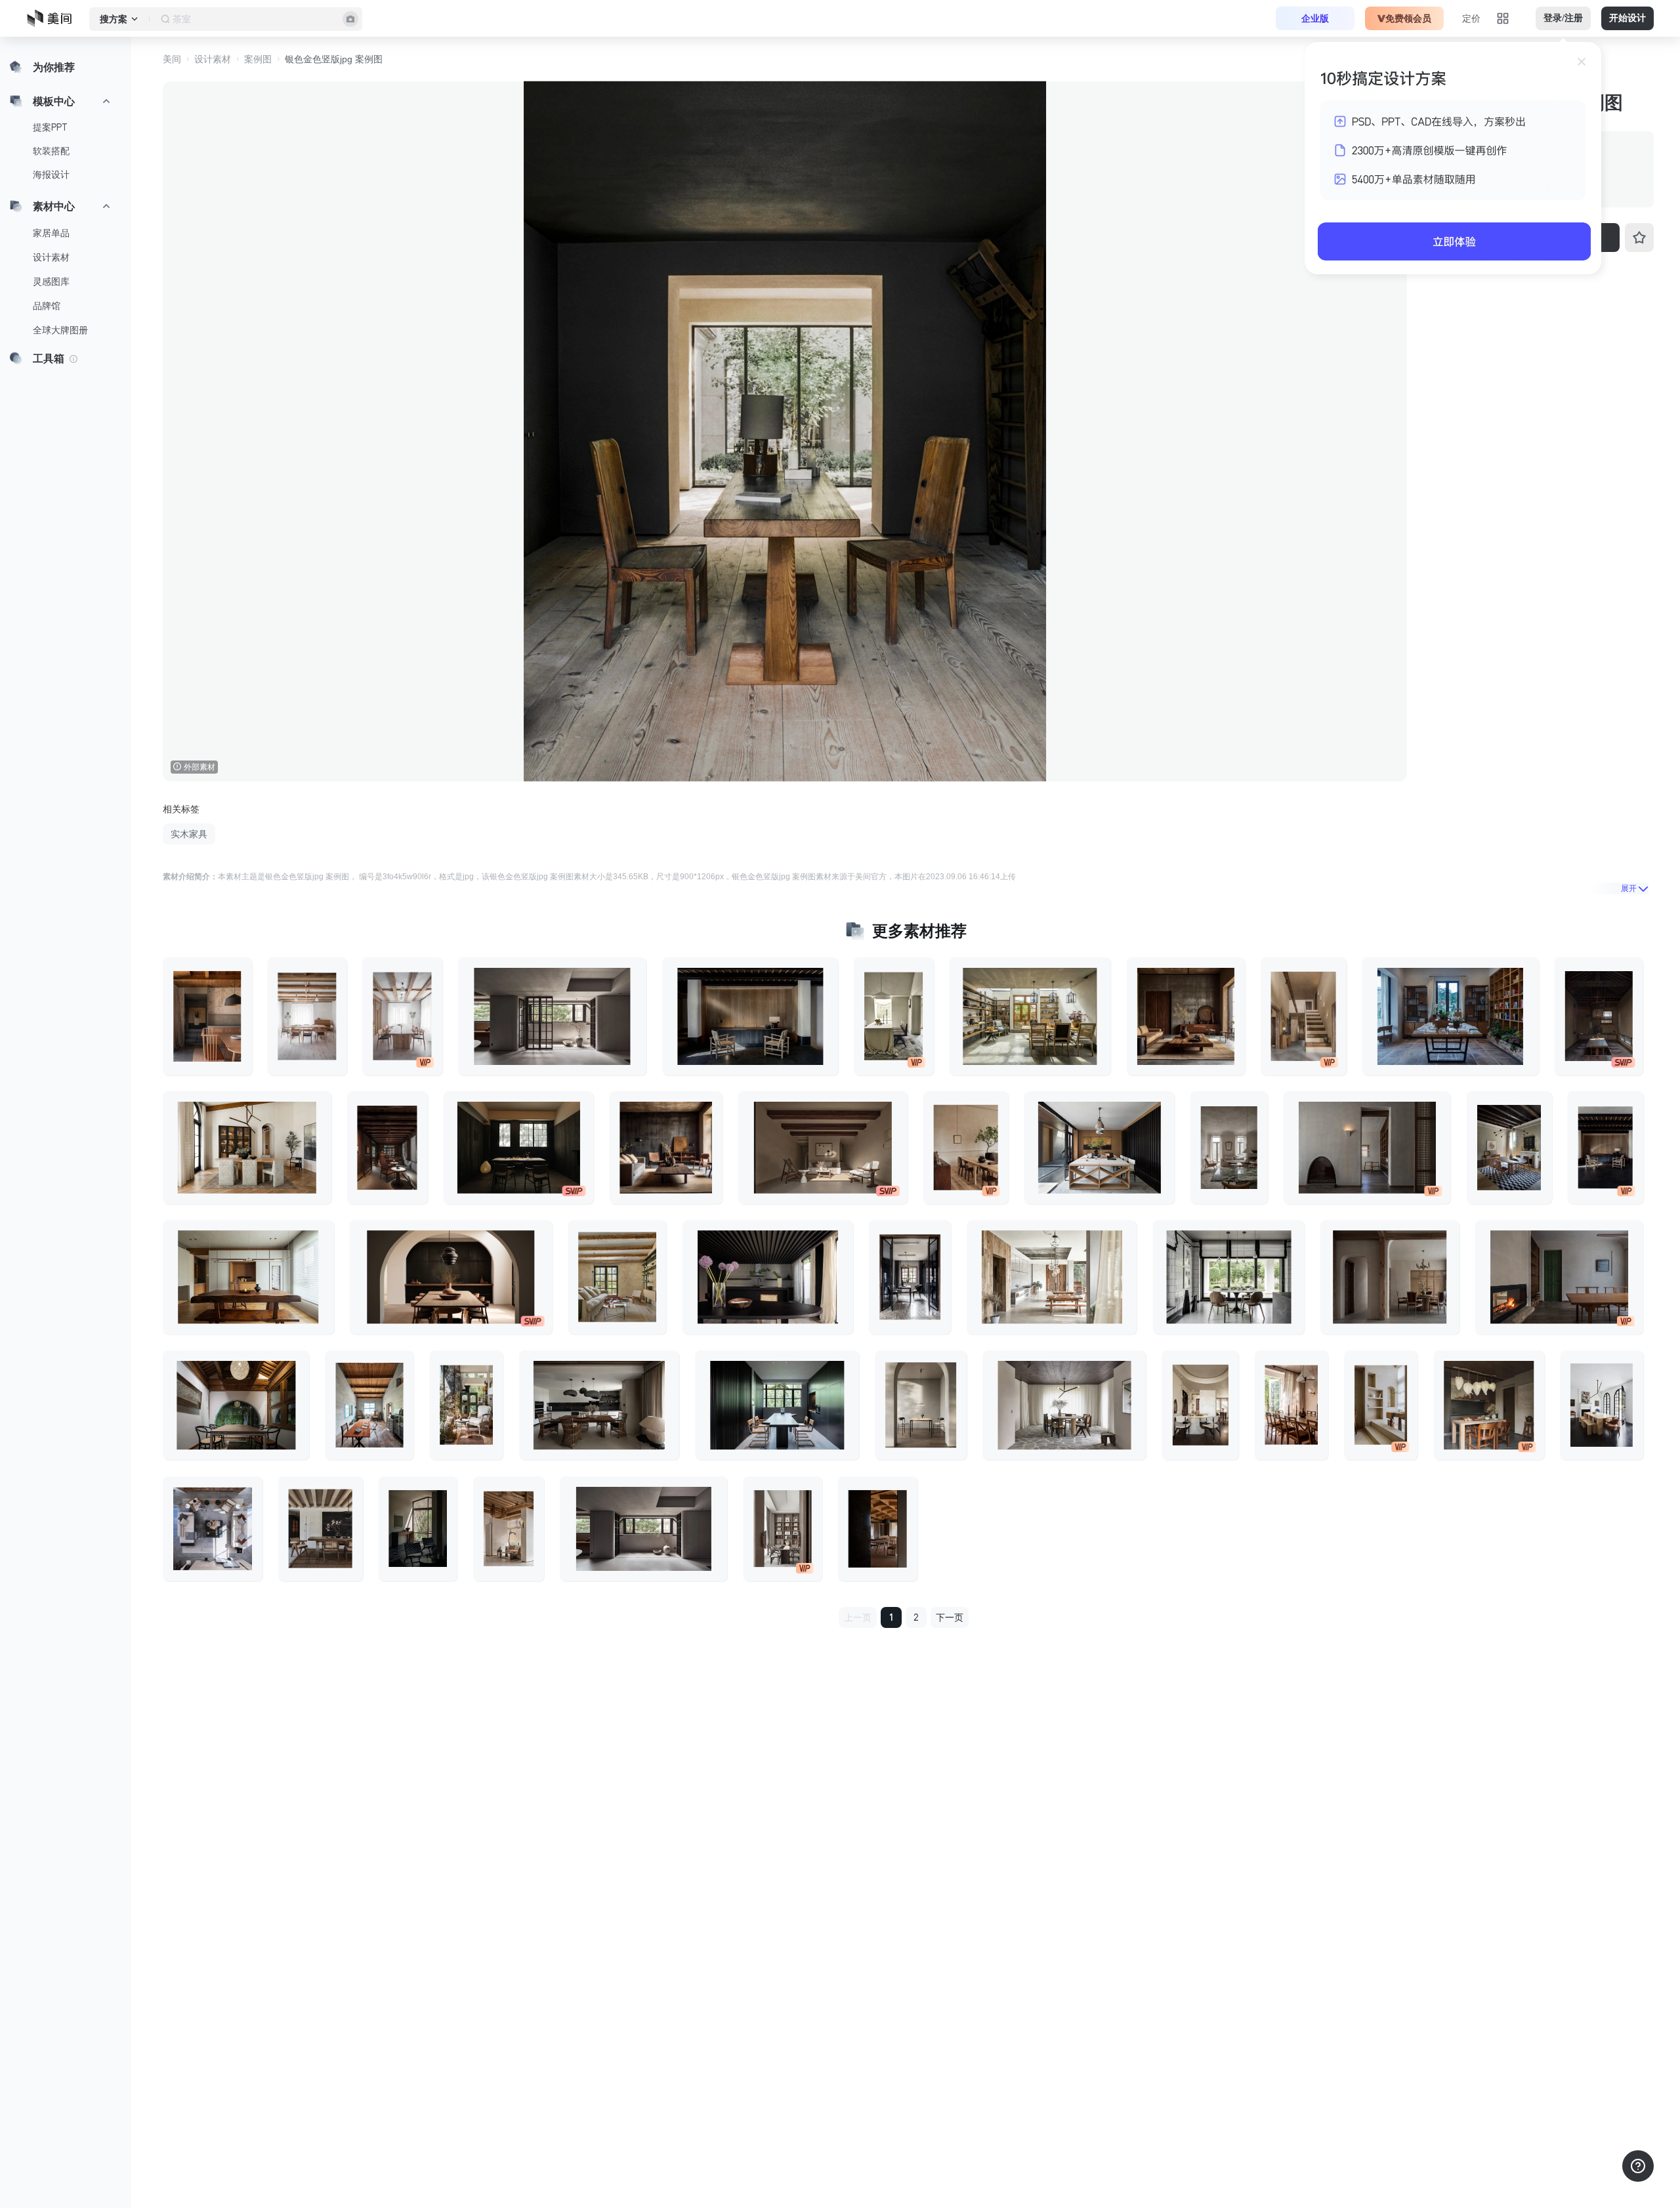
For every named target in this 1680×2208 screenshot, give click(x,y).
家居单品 (51, 233)
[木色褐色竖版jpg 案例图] (307, 1016)
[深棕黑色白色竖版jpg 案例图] (1602, 1406)
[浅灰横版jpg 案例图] (552, 1016)
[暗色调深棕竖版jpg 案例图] (388, 1148)
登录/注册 (1563, 18)
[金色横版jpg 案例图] (1030, 1016)
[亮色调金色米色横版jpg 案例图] (1052, 1277)
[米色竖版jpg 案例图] (894, 1016)
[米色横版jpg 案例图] (1064, 1406)
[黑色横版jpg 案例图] (768, 1277)
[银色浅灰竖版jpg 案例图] (213, 1528)
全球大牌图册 (60, 330)
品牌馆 (47, 306)
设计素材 (51, 257)
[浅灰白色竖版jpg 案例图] (1229, 1148)
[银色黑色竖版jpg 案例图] (910, 1277)
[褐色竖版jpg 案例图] (369, 1406)
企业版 (1315, 18)
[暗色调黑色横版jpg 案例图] (750, 1016)
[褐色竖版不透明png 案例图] (783, 1528)
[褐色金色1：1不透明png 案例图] (666, 1148)
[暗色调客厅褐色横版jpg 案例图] (823, 1148)
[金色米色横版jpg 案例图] (247, 1148)
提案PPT (50, 127)
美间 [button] (172, 59)
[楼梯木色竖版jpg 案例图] (1304, 1016)
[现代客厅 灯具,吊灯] (921, 1406)
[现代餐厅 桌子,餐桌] (1509, 1148)
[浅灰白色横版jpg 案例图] (643, 1528)
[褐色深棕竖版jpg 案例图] (321, 1528)
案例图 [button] (258, 59)
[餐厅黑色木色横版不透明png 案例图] (451, 1277)
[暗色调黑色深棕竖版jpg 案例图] (1605, 1148)
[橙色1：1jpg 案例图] (1489, 1406)
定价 (1471, 18)
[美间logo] (53, 18)
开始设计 (1627, 18)
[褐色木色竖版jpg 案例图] (207, 1016)
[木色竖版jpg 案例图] (966, 1148)
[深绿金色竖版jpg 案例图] (466, 1406)
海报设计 (51, 175)
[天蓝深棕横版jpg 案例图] (1451, 1016)
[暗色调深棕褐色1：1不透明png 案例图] (1186, 1016)
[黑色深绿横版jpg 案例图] (777, 1406)
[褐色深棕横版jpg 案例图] (248, 1277)
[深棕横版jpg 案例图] (599, 1406)
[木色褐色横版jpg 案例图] (1100, 1148)
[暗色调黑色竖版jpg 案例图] (418, 1528)
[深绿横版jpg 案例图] (236, 1406)
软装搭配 (51, 151)
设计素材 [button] (213, 59)
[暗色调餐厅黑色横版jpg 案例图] (519, 1148)
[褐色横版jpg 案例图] (1390, 1277)
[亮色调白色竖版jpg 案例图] (402, 1016)
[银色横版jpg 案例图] (1229, 1277)
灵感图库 (51, 281)
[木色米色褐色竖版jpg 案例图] (509, 1528)
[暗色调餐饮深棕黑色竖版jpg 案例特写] (1599, 1016)
